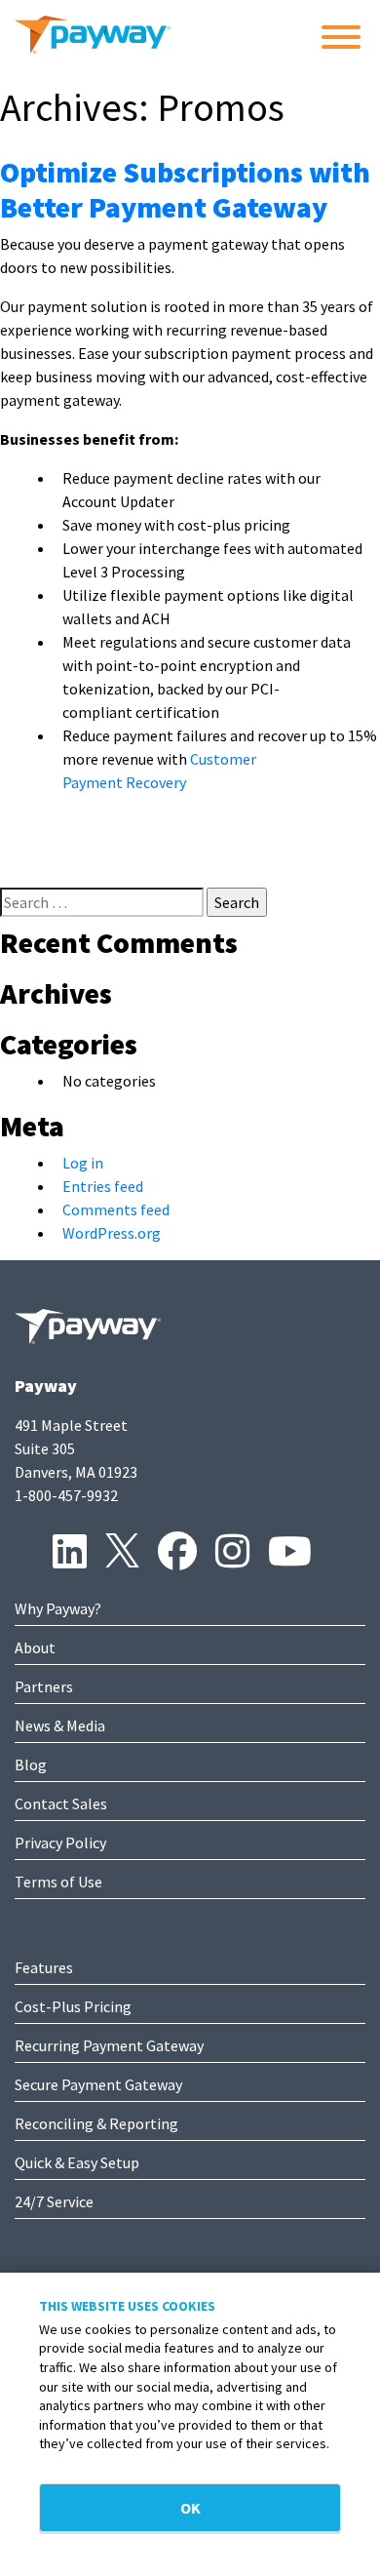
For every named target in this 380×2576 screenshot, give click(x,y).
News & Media (60, 1725)
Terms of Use (58, 1882)
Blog (31, 1764)
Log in (83, 1163)
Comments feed (116, 1209)
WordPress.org (112, 1233)
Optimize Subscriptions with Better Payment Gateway (185, 189)
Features (44, 1967)
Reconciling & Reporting (96, 2123)
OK (190, 2508)
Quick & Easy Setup (77, 2162)
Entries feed (103, 1186)
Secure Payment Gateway (98, 2084)
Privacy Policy (60, 1843)
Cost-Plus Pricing (73, 2006)
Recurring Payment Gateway (109, 2045)
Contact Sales (61, 1803)
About (35, 1647)
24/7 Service (54, 2201)
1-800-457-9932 (66, 1495)
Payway (46, 1386)
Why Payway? (58, 1608)
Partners (44, 1686)
